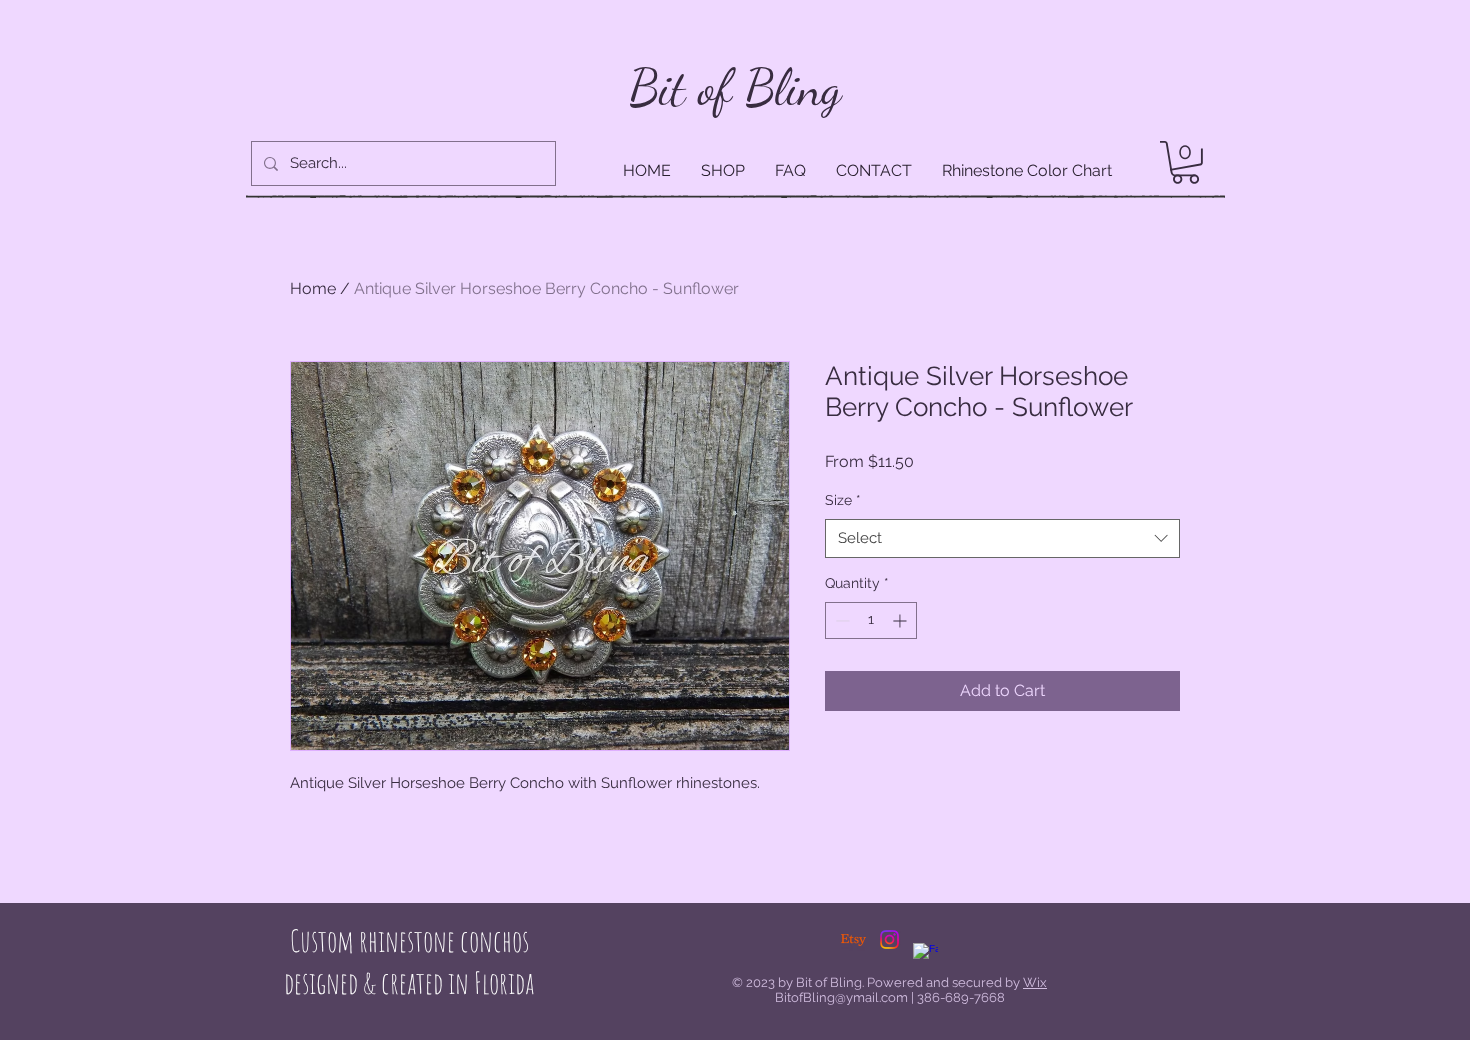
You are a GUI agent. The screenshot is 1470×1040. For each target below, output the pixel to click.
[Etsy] (853, 939)
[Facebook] (925, 955)
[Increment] (901, 620)
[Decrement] (840, 620)
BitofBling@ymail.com (841, 997)
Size (843, 500)
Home (313, 288)
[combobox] (1002, 538)
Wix (1035, 982)
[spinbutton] (871, 620)
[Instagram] (889, 939)
